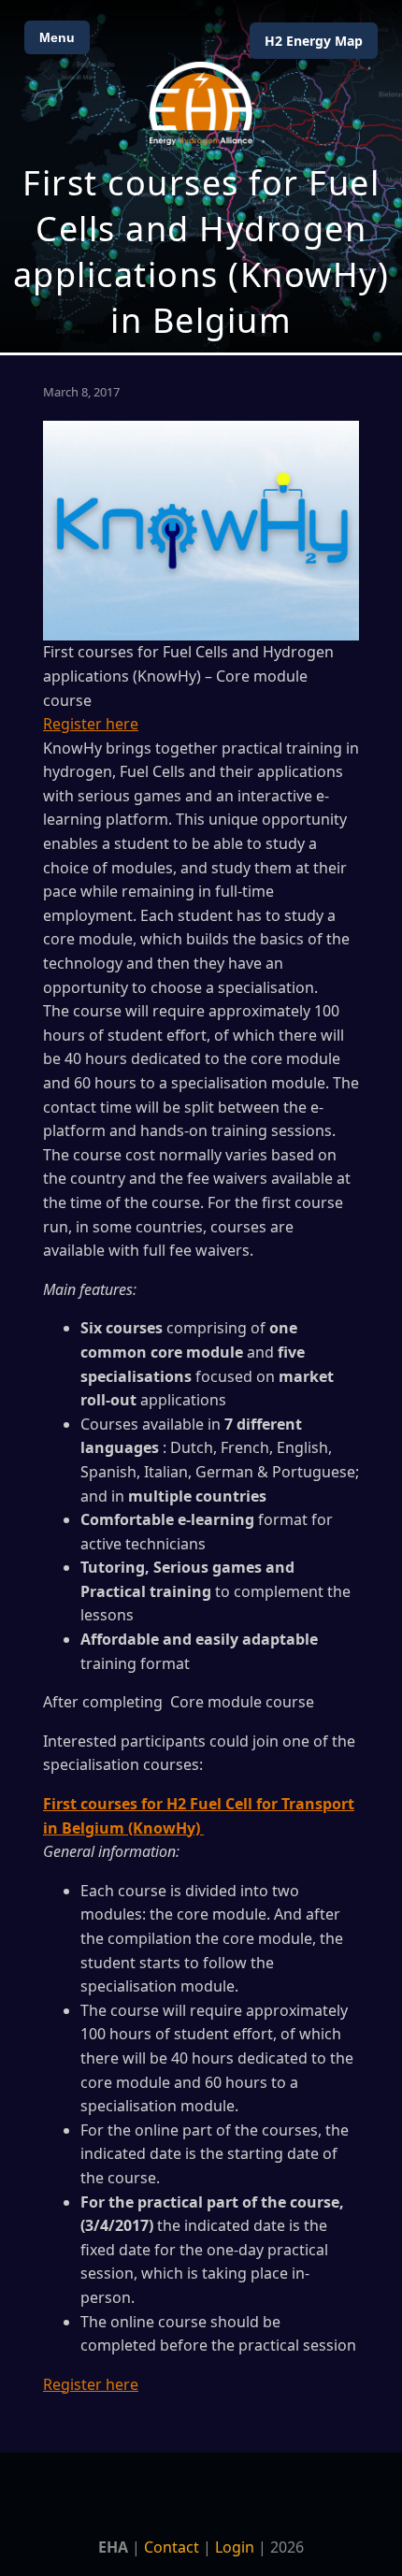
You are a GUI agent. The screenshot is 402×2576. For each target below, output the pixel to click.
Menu (57, 37)
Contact (172, 2547)
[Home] (201, 103)
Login (235, 2547)
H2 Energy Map (314, 41)
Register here (91, 724)
